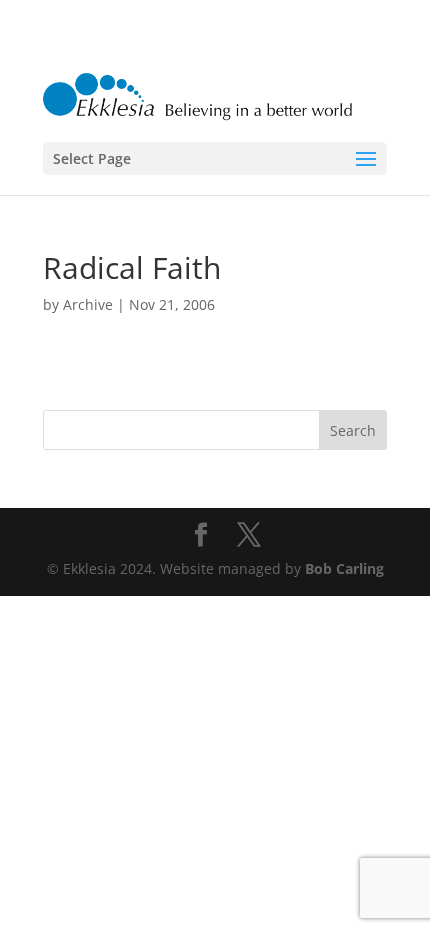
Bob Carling (344, 568)
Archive (88, 304)
